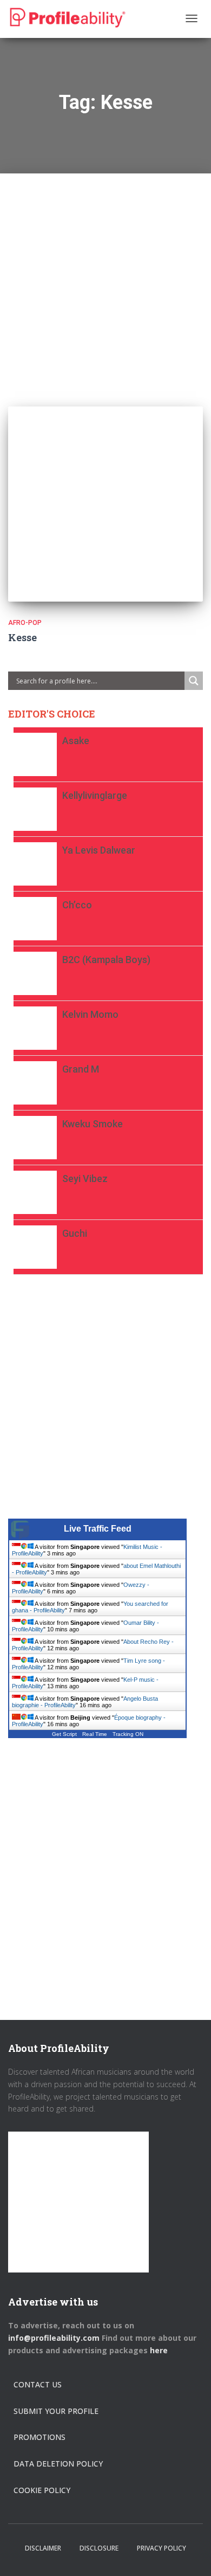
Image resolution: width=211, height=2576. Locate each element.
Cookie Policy (42, 2490)
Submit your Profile (56, 2411)
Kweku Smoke (93, 1124)
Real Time (95, 1734)
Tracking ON (128, 1734)
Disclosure (99, 2548)
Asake (76, 741)
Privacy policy (161, 2548)
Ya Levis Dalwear (99, 850)
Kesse (22, 637)
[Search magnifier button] (194, 681)
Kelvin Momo (90, 1014)
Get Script (64, 1734)
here (160, 2350)
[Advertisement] (105, 279)
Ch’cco (77, 905)
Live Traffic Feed (98, 1529)
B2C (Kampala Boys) (106, 960)
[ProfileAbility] (68, 18)
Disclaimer (43, 2548)
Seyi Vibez (85, 1179)
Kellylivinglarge (95, 795)
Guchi (75, 1233)
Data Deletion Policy (58, 2464)
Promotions (39, 2437)
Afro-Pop (25, 623)
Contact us (38, 2384)
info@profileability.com (54, 2338)
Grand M (81, 1069)
